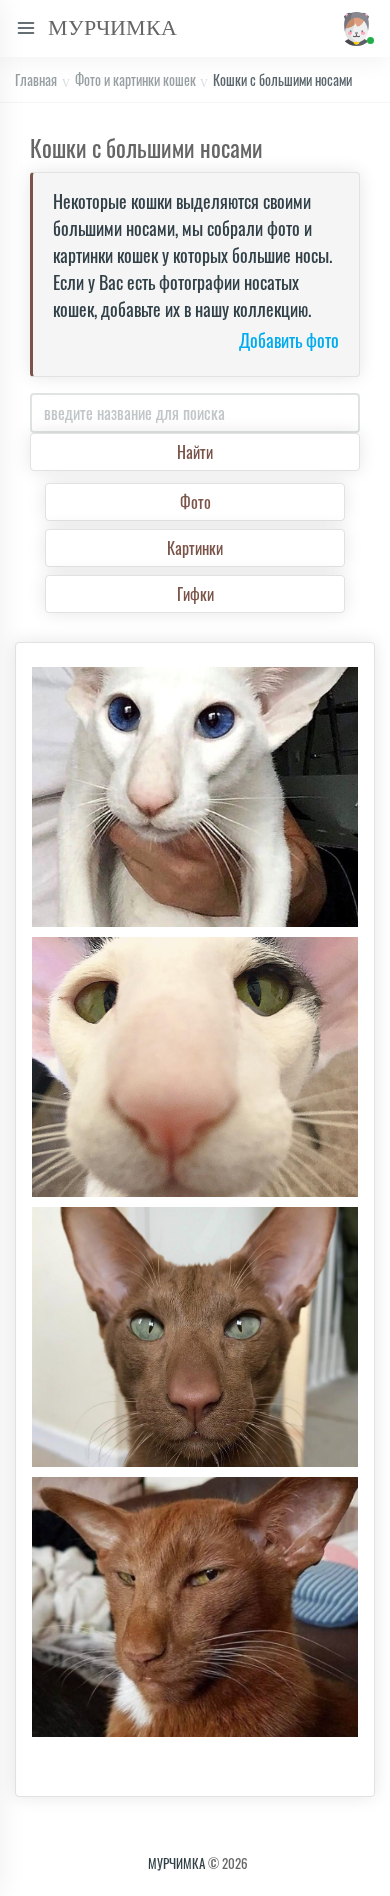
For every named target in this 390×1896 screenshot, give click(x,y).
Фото (195, 502)
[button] (354, 28)
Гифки (195, 594)
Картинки (195, 548)
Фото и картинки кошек (135, 79)
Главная (36, 79)
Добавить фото (289, 340)
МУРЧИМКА (176, 1863)
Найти (195, 452)
